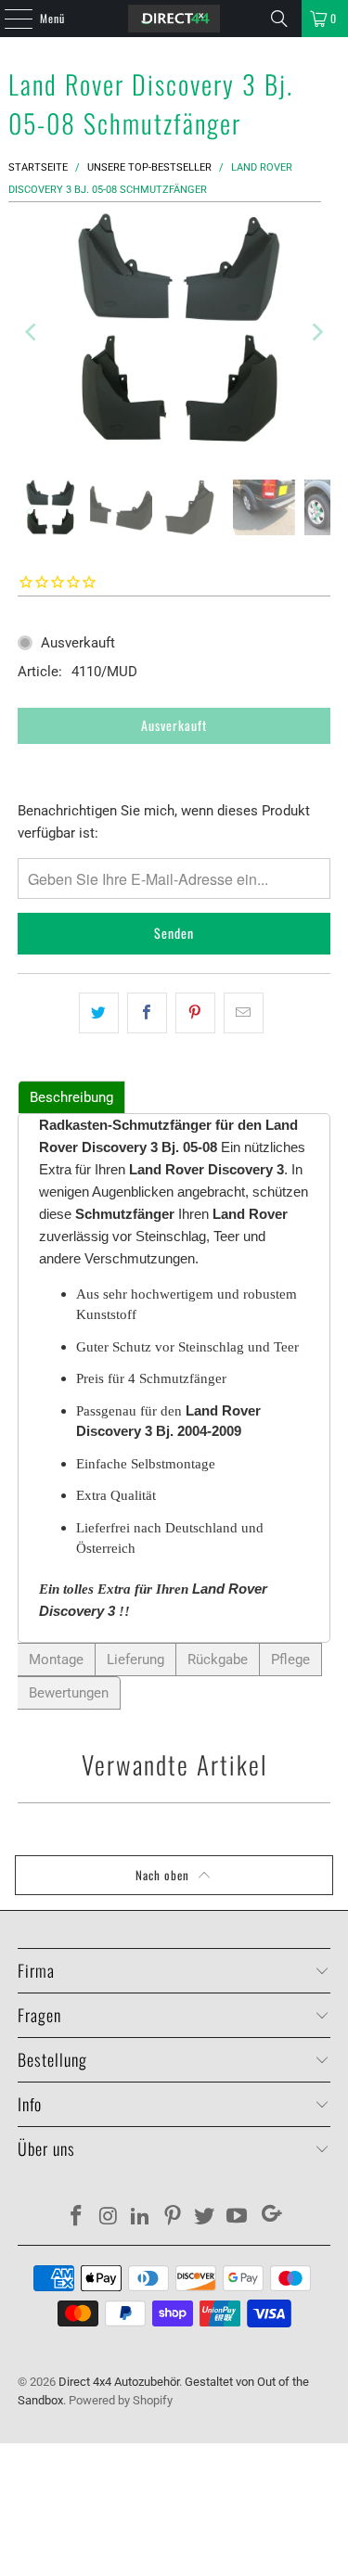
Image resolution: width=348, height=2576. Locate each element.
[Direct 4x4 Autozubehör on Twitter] (205, 2217)
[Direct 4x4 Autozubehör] (174, 19)
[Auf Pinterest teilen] (195, 1013)
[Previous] (32, 332)
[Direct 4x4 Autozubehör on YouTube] (238, 2217)
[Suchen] (279, 19)
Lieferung (135, 1660)
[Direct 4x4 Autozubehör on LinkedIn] (141, 2217)
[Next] (316, 332)
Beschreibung (71, 1097)
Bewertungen (69, 1693)
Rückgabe (218, 1660)
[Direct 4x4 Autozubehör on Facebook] (76, 2217)
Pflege (290, 1660)
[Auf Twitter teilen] (99, 1013)
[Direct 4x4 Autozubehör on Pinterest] (174, 2217)
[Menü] (8, 19)
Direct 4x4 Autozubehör (119, 2382)
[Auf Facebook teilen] (147, 1013)
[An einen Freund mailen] (244, 1013)
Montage (56, 1660)
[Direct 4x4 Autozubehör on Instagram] (109, 2217)
